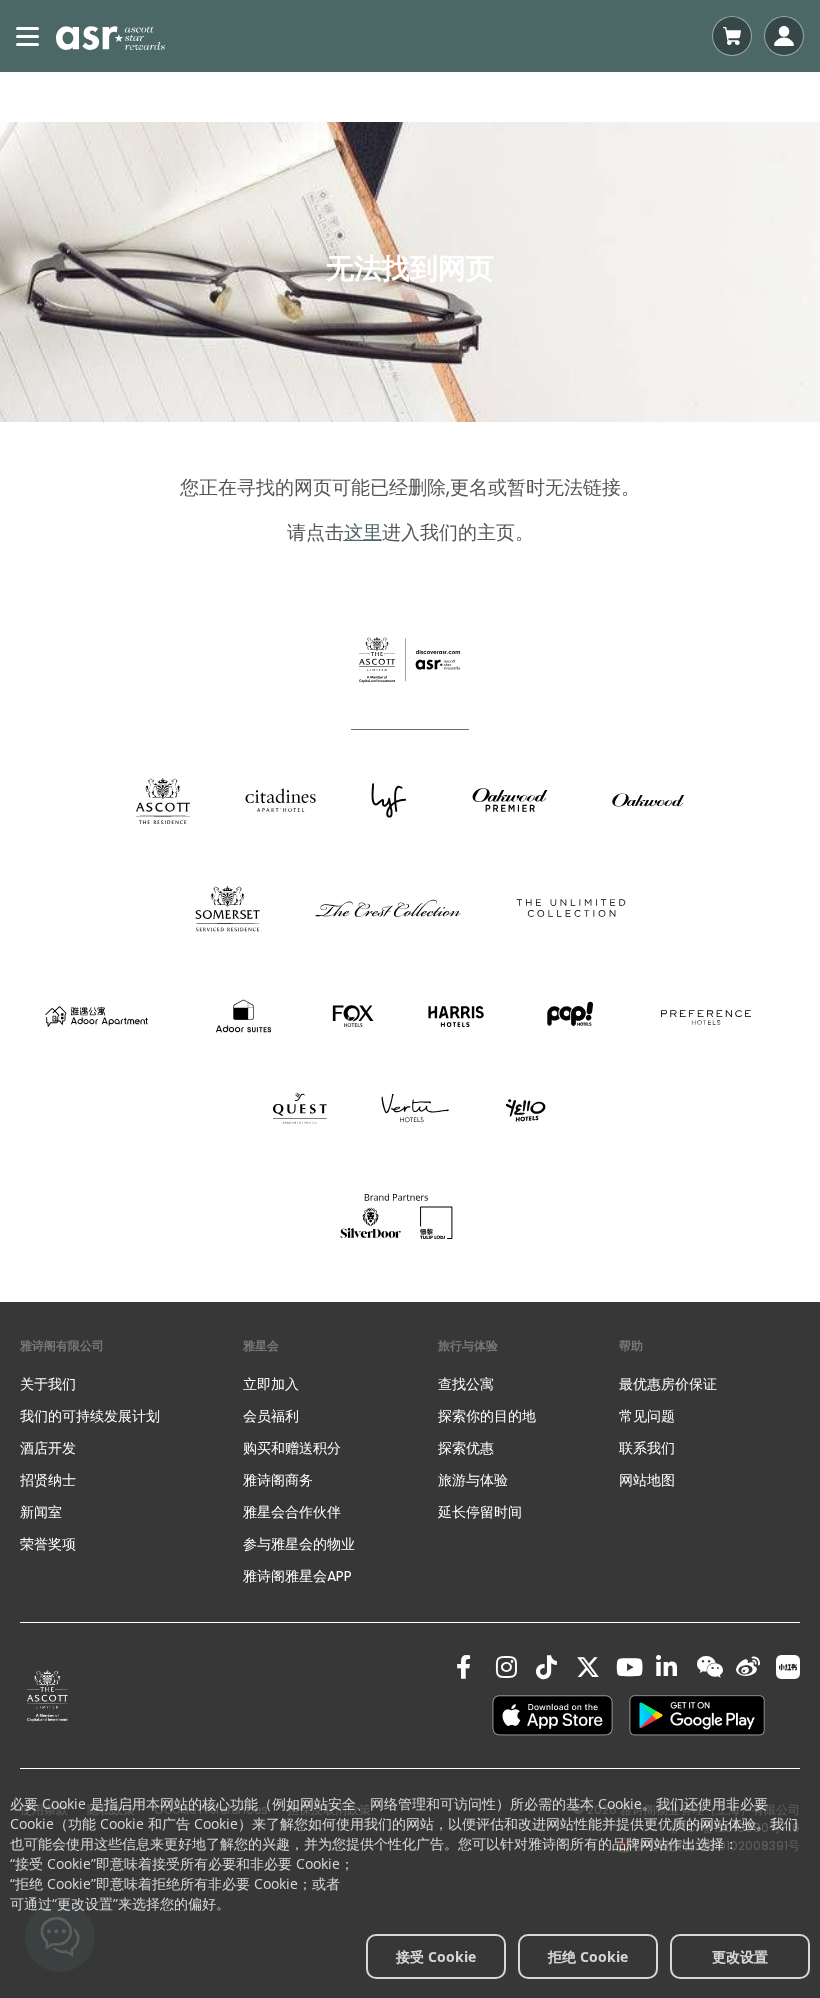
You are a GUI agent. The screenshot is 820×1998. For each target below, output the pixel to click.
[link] (47, 1696)
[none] (131, 1384)
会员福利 (271, 1416)
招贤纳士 (48, 1480)
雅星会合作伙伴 (292, 1512)
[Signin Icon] (784, 36)
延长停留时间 (480, 1512)
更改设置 (740, 1956)
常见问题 (647, 1416)
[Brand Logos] (163, 800)
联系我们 (647, 1448)
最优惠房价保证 (668, 1384)
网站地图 (647, 1480)
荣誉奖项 (48, 1544)
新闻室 (41, 1512)
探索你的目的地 (487, 1416)
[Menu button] (28, 36)
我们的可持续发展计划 (90, 1416)
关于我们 (48, 1384)
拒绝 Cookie (588, 1956)
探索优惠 (466, 1448)
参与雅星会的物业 (299, 1544)
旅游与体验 (475, 1480)
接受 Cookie (436, 1956)
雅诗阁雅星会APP (297, 1576)
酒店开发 (48, 1448)
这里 (363, 532)
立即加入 (271, 1384)
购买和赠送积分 (292, 1448)
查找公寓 (466, 1384)
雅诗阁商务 (278, 1480)
